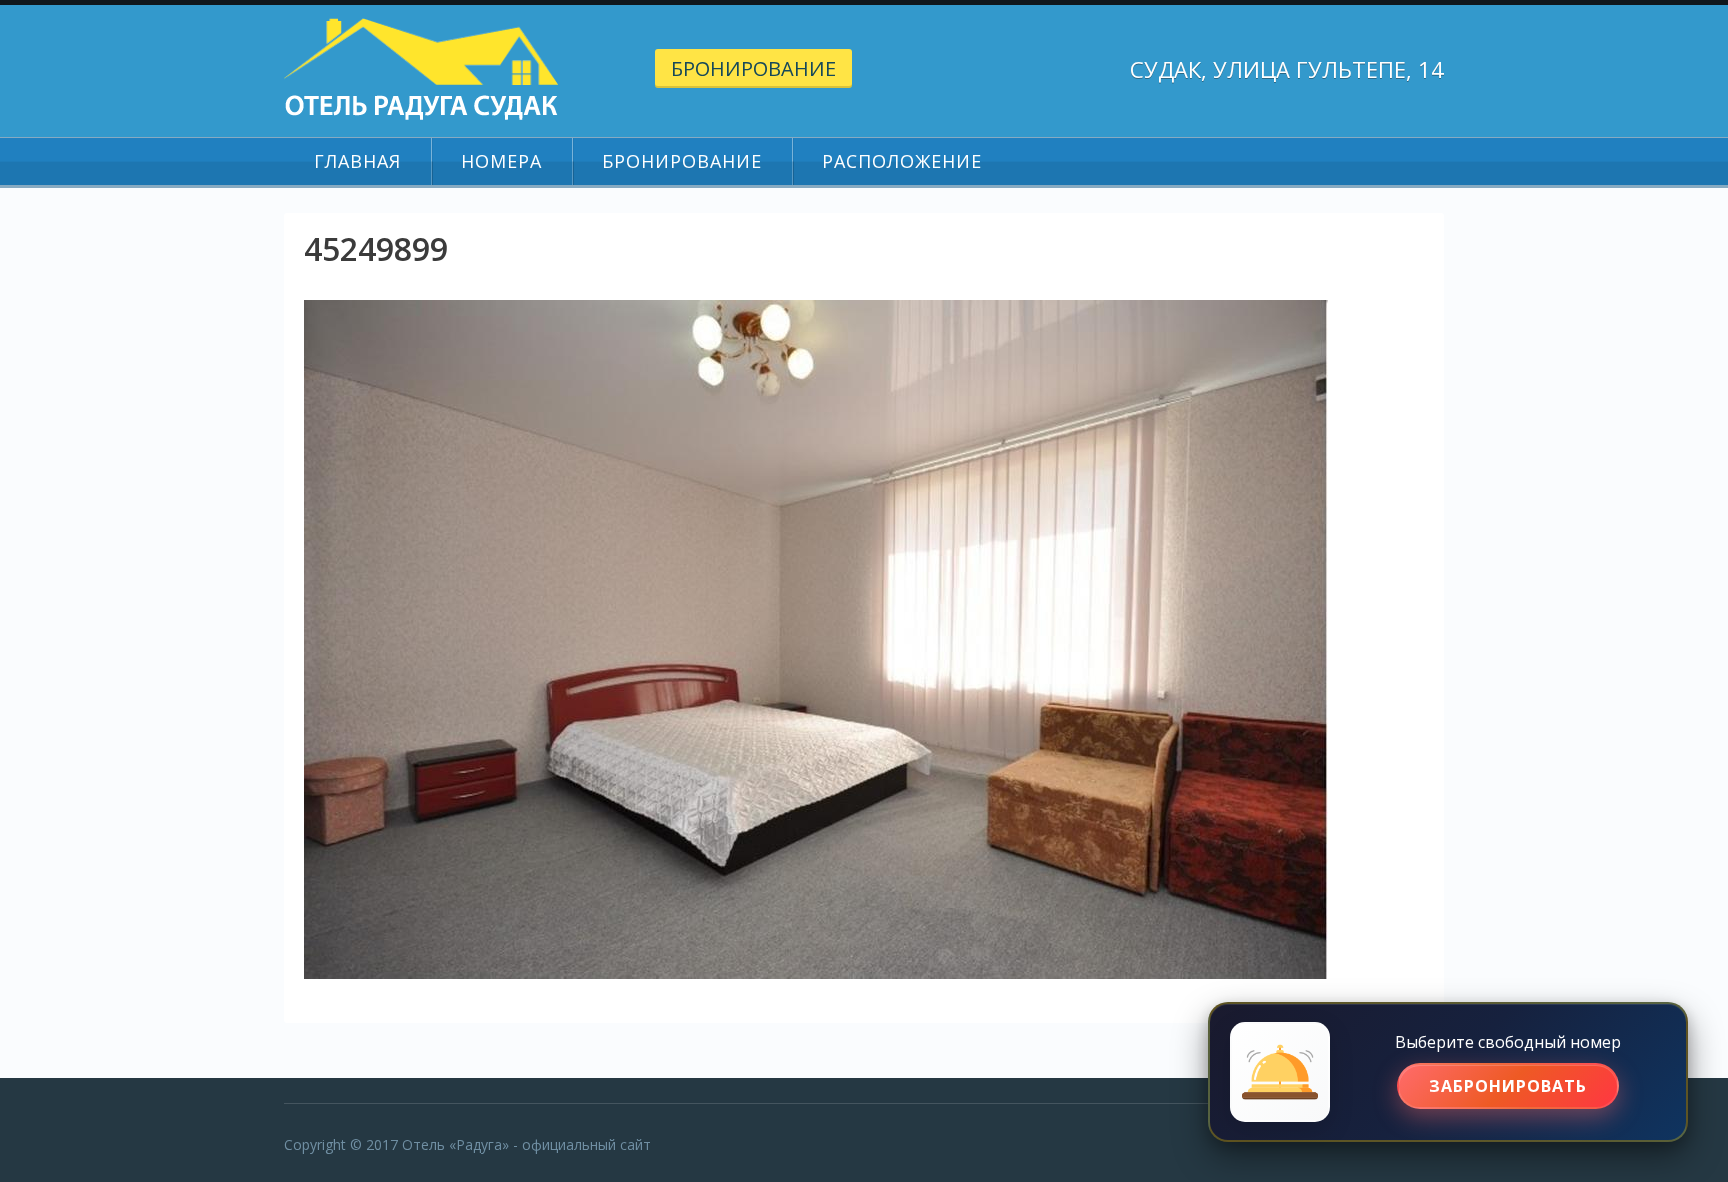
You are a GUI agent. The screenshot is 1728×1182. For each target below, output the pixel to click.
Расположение (902, 161)
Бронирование (753, 68)
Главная (357, 161)
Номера (501, 161)
